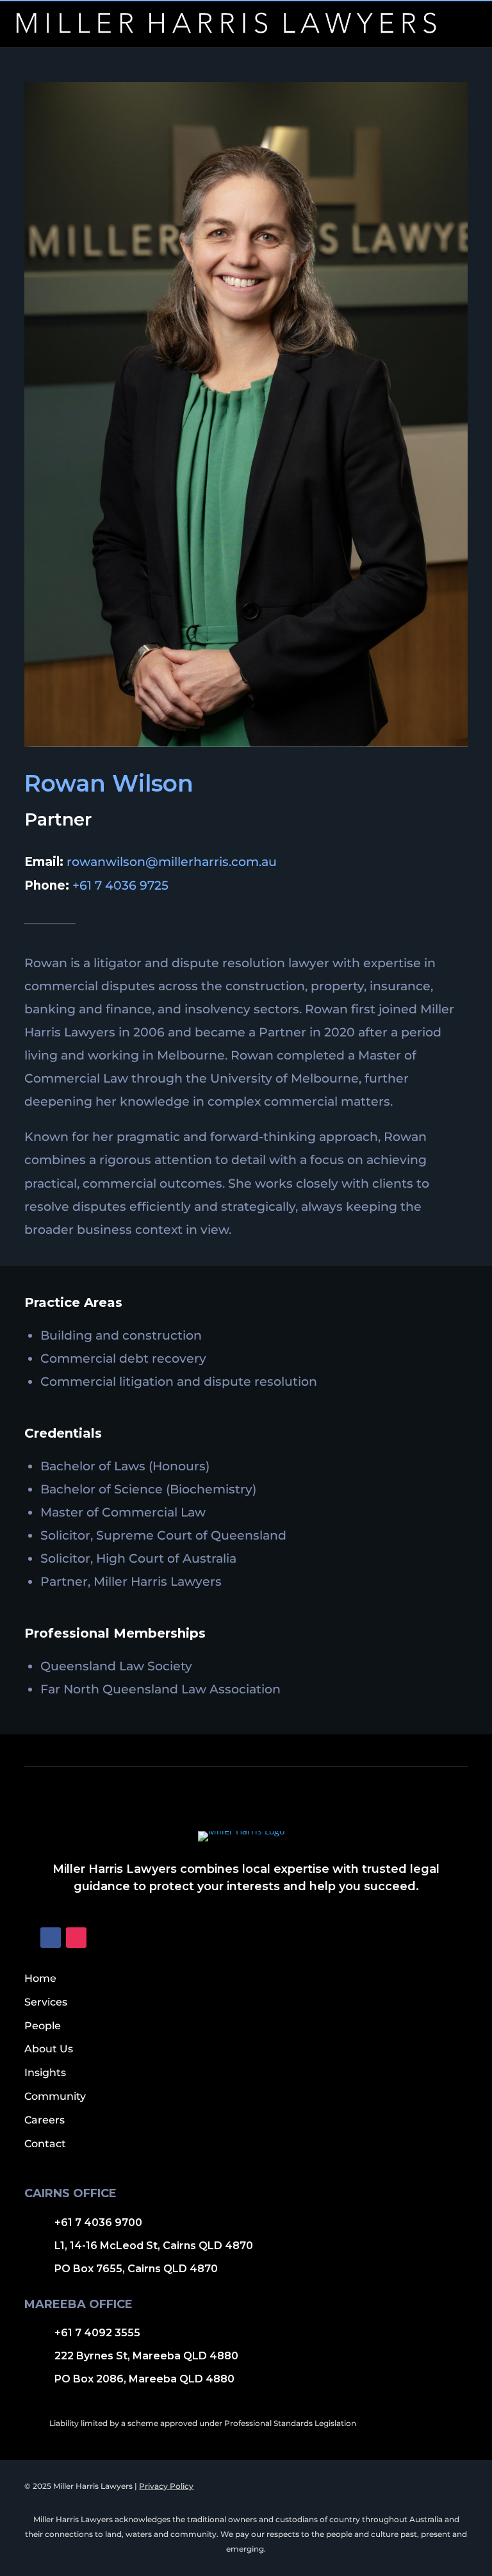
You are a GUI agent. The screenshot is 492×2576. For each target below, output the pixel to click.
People (43, 2026)
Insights (45, 2073)
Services (46, 2002)
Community (55, 2096)
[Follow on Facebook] (51, 1938)
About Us (49, 2049)
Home (40, 1978)
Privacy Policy (166, 2486)
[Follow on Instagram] (76, 1938)
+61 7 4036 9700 (98, 2223)
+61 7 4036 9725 (120, 885)
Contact (45, 2144)
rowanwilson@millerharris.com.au (172, 862)
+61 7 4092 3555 (97, 2333)
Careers (45, 2120)
